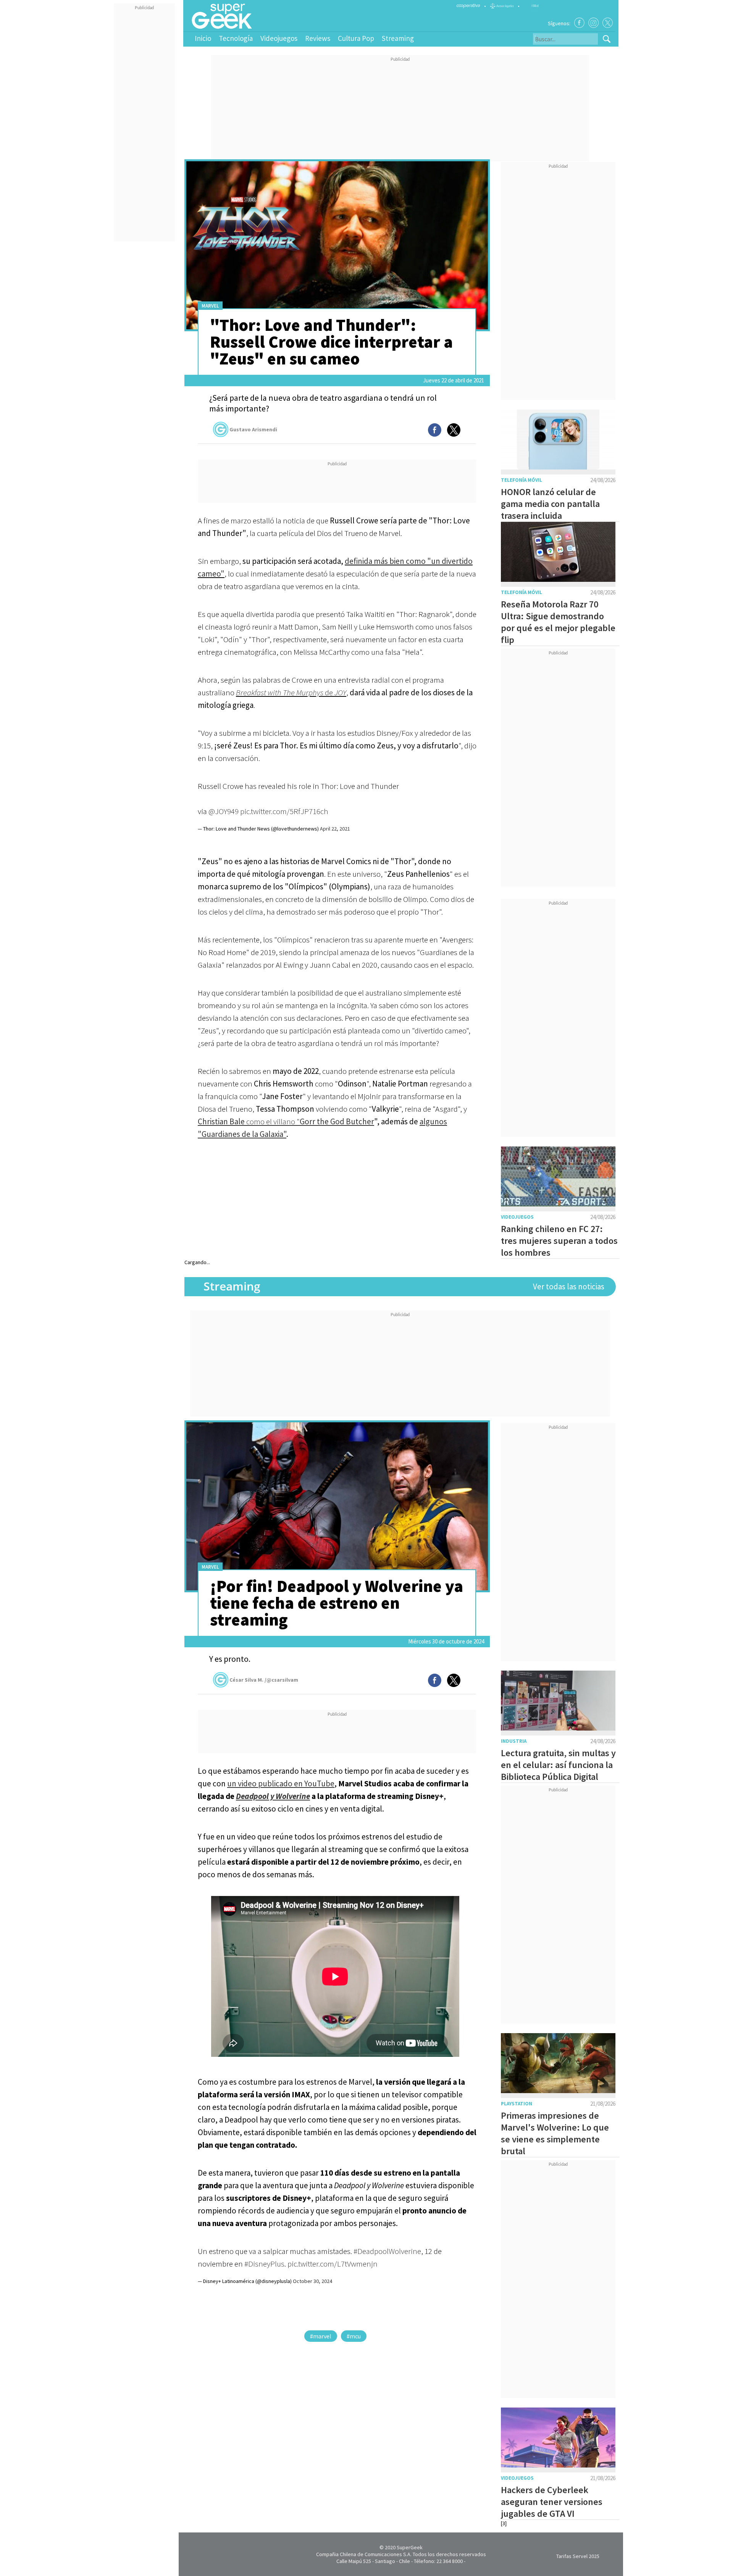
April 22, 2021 (335, 829)
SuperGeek (410, 2547)
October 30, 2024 (312, 2281)
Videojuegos (279, 38)
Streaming (398, 38)
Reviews (318, 38)
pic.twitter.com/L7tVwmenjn (333, 2264)
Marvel (210, 306)
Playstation (517, 2104)
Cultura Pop (356, 38)
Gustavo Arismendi (253, 429)
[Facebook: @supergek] (579, 23)
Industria (514, 1741)
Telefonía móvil (521, 480)
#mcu (354, 2336)
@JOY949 (224, 811)
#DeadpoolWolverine (387, 2251)
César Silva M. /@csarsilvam (264, 1680)
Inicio (203, 38)
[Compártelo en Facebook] (435, 430)
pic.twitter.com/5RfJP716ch (284, 811)
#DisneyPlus (264, 2264)
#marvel (321, 2336)
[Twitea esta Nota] (454, 430)
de (291, 692)
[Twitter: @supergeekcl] (608, 23)
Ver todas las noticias (569, 1286)
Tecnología (236, 38)
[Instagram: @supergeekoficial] (593, 23)
